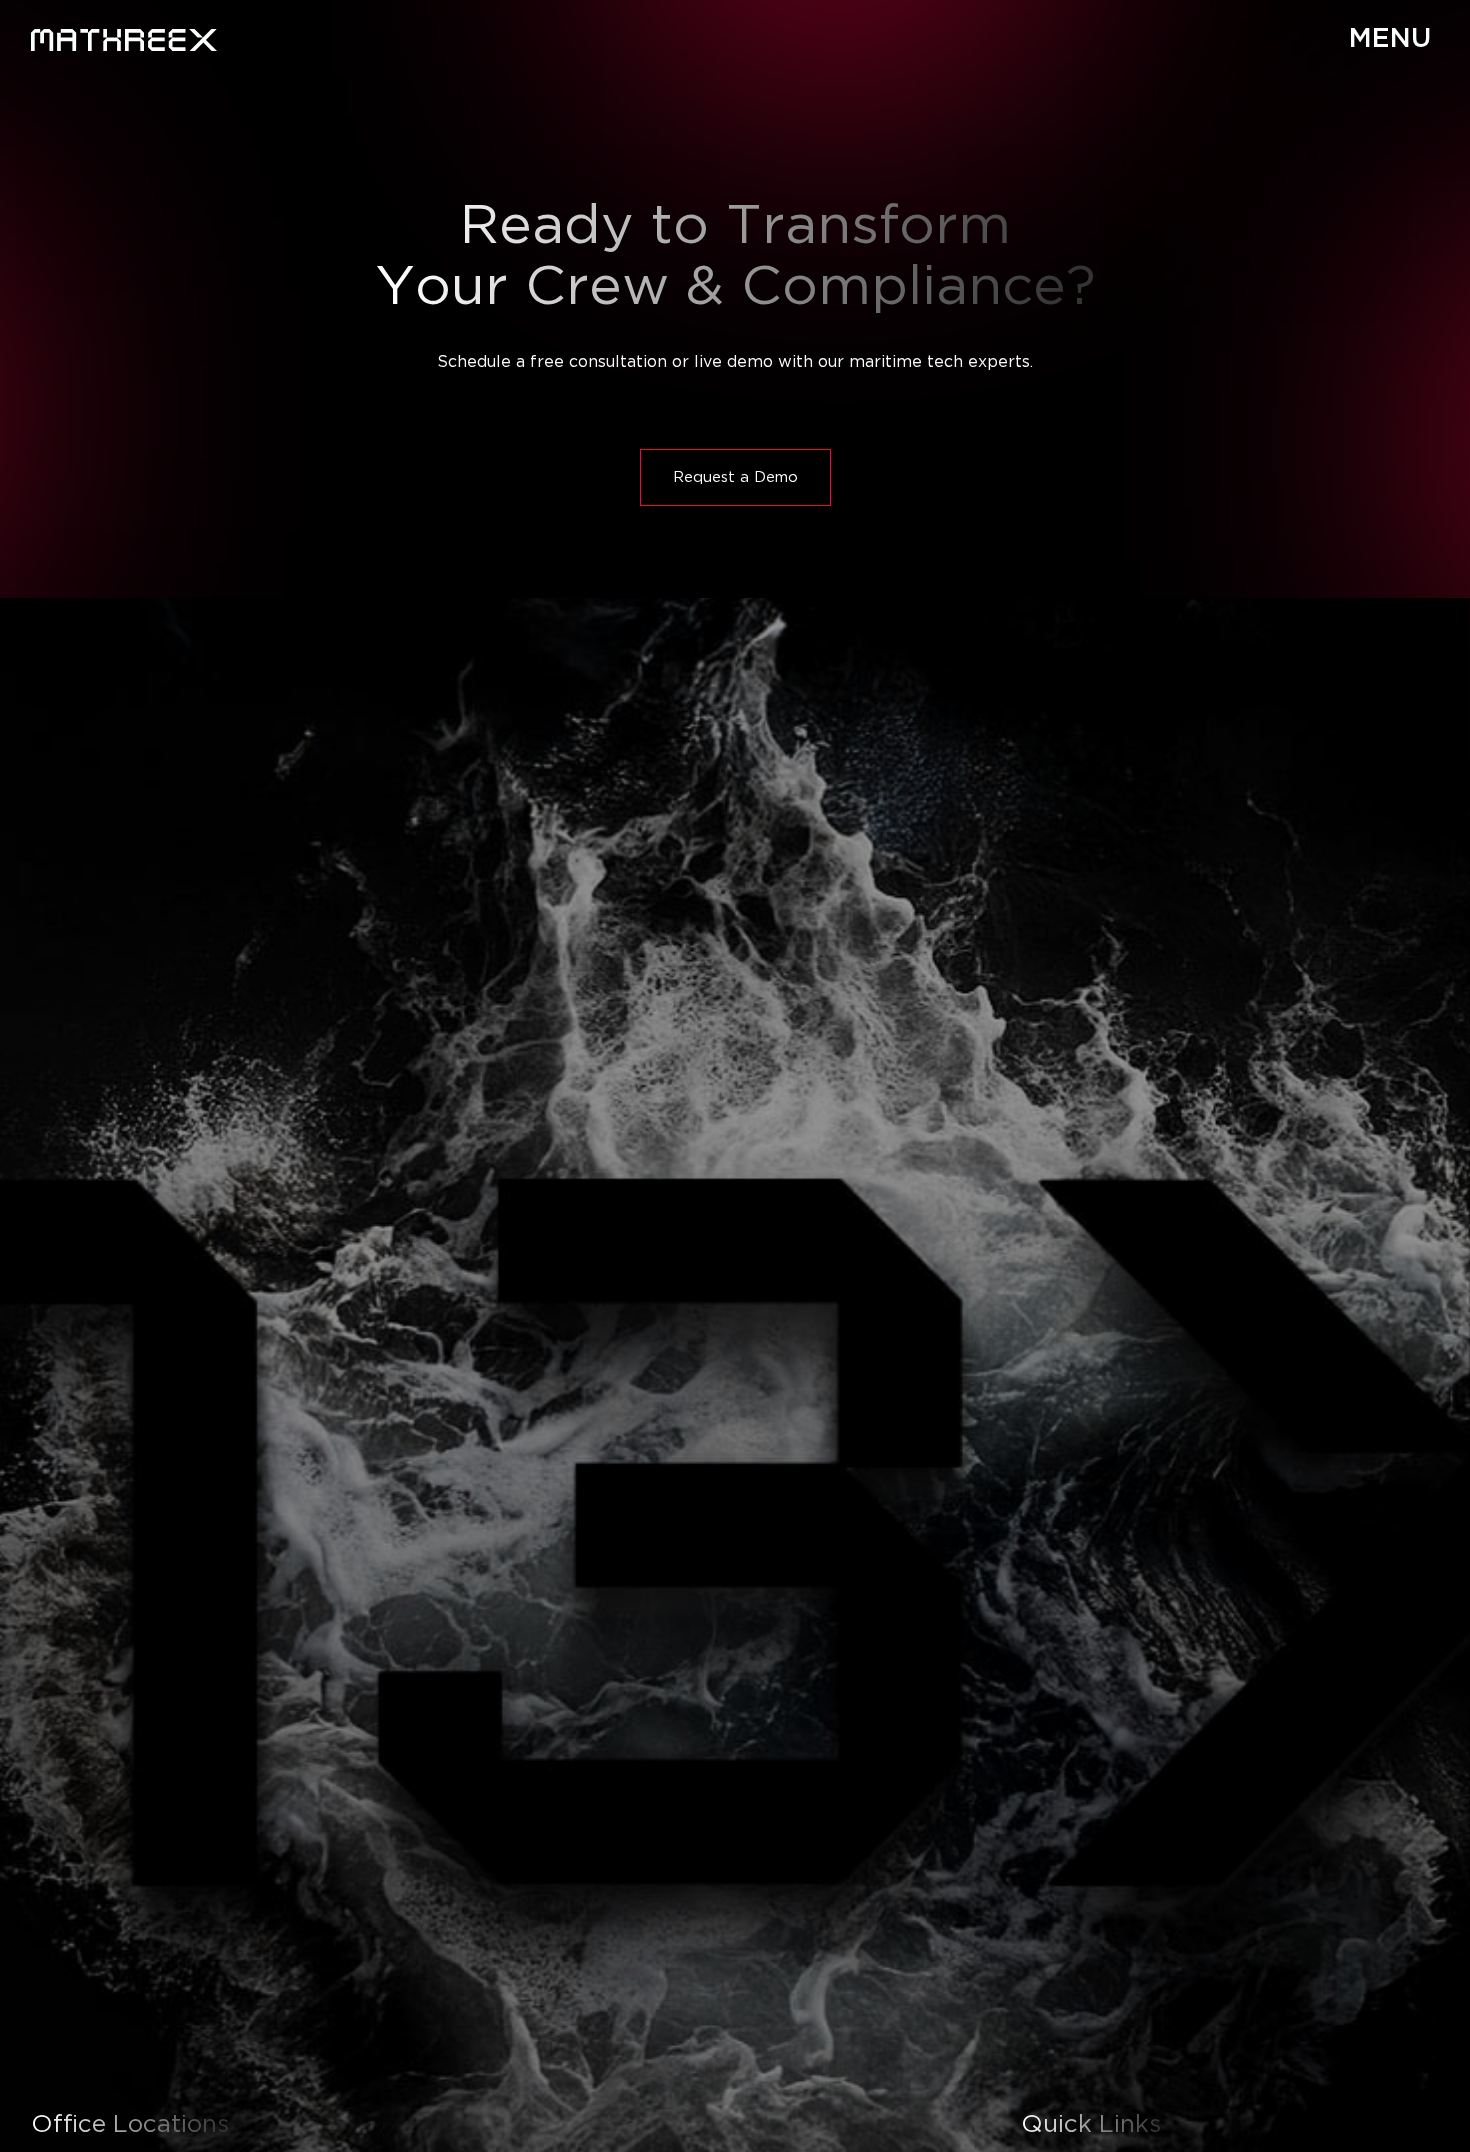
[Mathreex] (124, 40)
